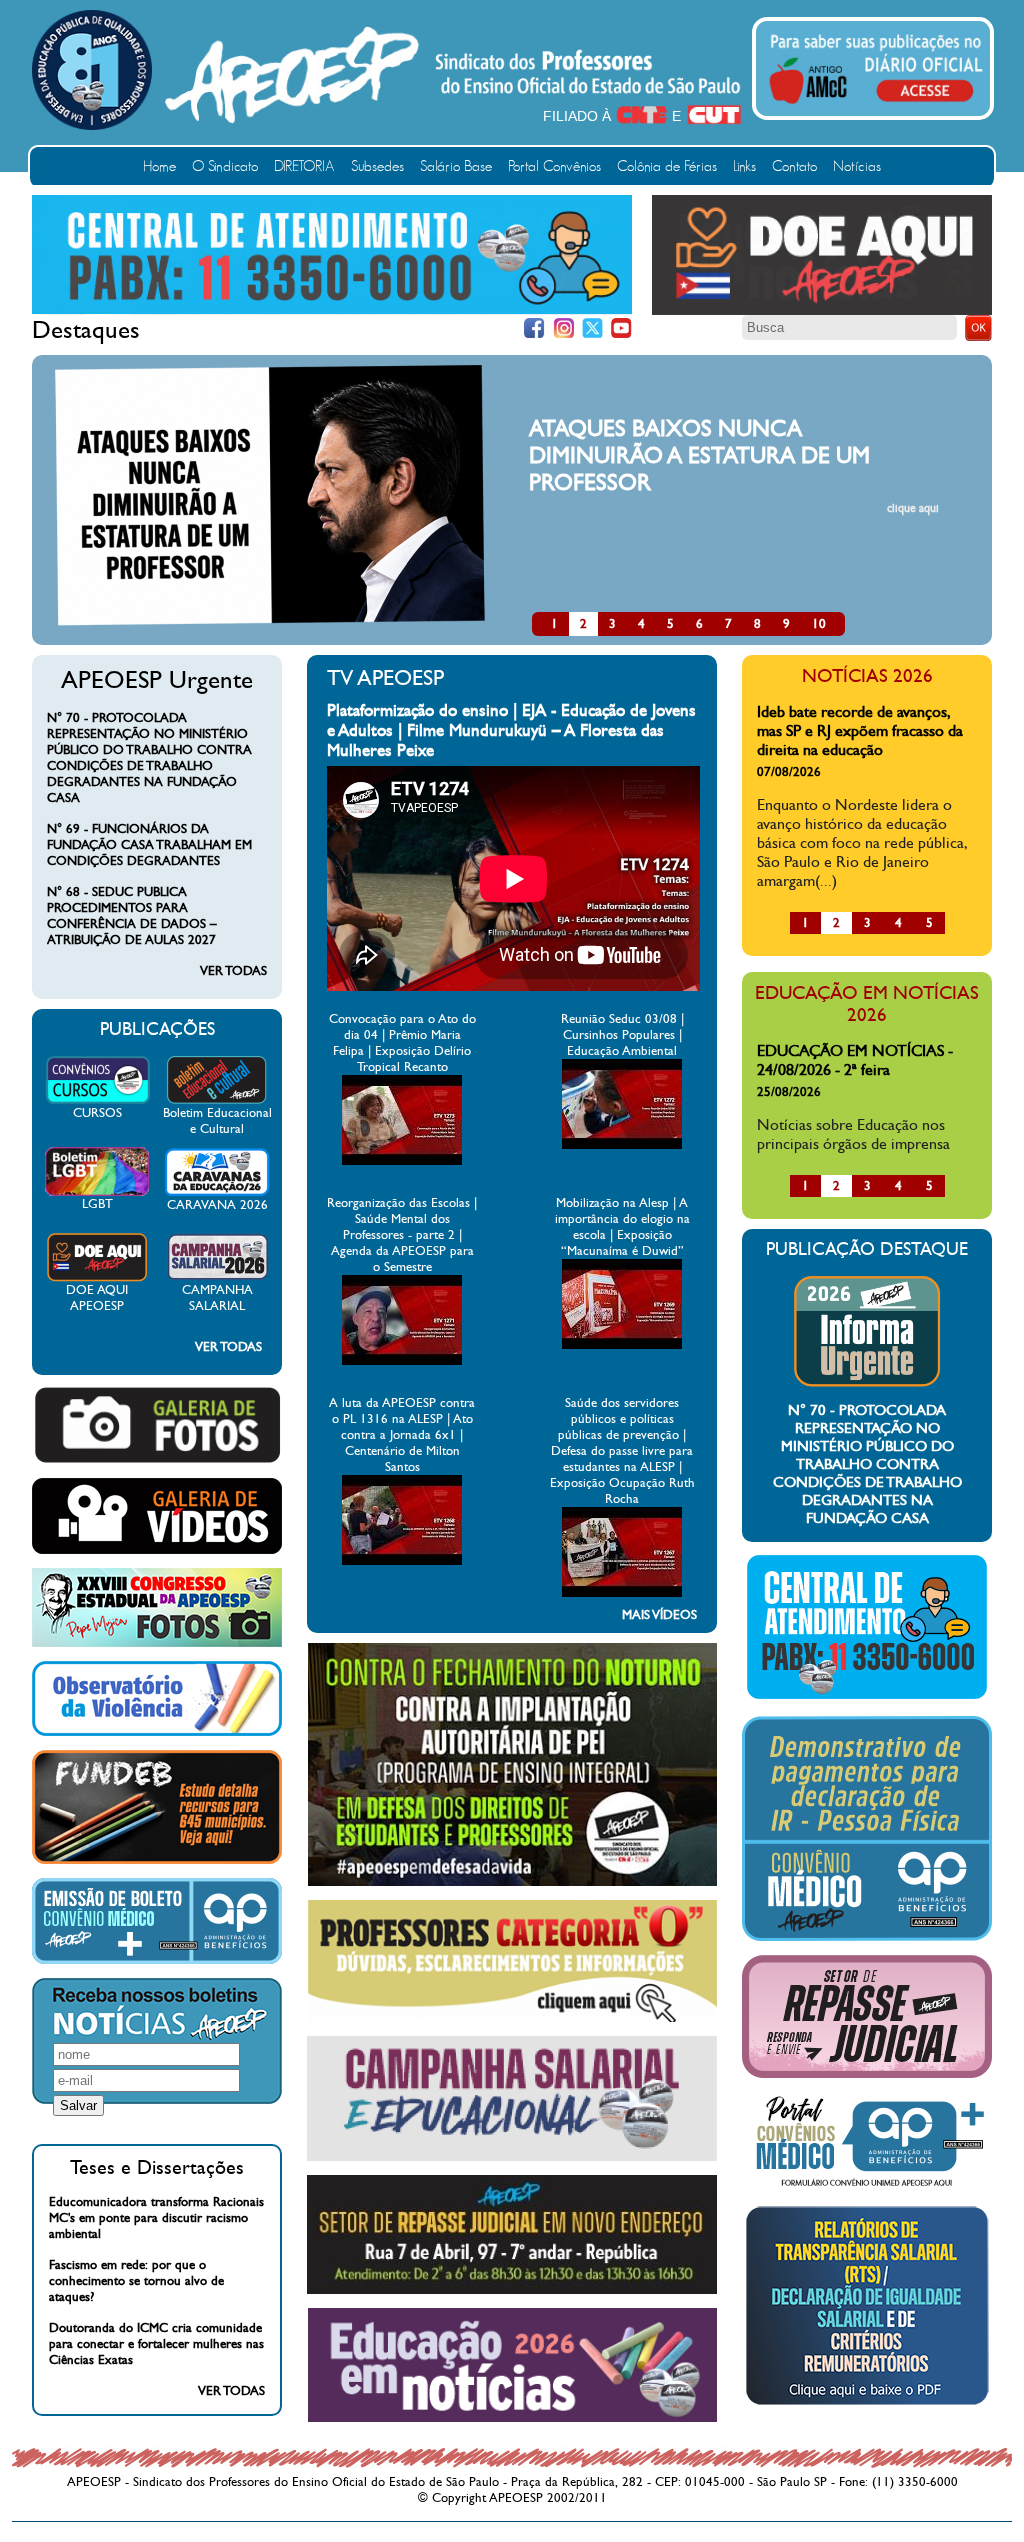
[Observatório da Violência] (157, 1732)
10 (819, 624)
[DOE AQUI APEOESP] (97, 1278)
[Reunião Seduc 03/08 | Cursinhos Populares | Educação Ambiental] (622, 1145)
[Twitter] (592, 328)
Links (744, 166)
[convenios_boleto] (157, 1960)
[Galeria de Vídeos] (157, 1550)
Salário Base (456, 166)
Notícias (857, 166)
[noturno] (512, 1882)
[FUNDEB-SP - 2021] (157, 1860)
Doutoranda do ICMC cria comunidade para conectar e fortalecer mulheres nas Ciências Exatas (156, 2344)
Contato (794, 166)
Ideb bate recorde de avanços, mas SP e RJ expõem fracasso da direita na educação (860, 730)
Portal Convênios (554, 166)
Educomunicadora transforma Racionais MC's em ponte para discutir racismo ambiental (156, 2218)
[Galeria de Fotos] (157, 1460)
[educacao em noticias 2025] (512, 2418)
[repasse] (512, 2290)
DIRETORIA (304, 166)
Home (159, 166)
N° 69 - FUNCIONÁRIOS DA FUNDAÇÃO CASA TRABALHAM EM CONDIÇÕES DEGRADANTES (149, 845)
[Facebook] (534, 328)
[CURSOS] (97, 1101)
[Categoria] (512, 2018)
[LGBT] (97, 1192)
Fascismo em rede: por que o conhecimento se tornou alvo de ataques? (136, 2281)
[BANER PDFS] (867, 2405)
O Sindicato (225, 166)
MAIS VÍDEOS (659, 1615)
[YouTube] (621, 328)
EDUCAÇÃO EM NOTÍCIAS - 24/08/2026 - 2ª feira (855, 1060)
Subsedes (377, 166)
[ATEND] (867, 1698)
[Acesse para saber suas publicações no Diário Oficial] (876, 107)
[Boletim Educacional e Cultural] (217, 1101)
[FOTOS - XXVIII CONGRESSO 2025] (157, 1643)
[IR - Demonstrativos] (867, 1937)
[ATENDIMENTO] (332, 310)
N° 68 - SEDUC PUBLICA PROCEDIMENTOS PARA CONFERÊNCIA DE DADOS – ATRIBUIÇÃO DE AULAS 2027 (132, 916)
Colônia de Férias (667, 166)
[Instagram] (563, 328)
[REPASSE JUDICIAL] (867, 2074)
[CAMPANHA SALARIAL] (217, 1278)
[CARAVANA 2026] (217, 1193)
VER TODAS (233, 971)
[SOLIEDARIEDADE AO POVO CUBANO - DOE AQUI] (822, 311)
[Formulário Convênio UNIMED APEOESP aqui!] (867, 2187)
